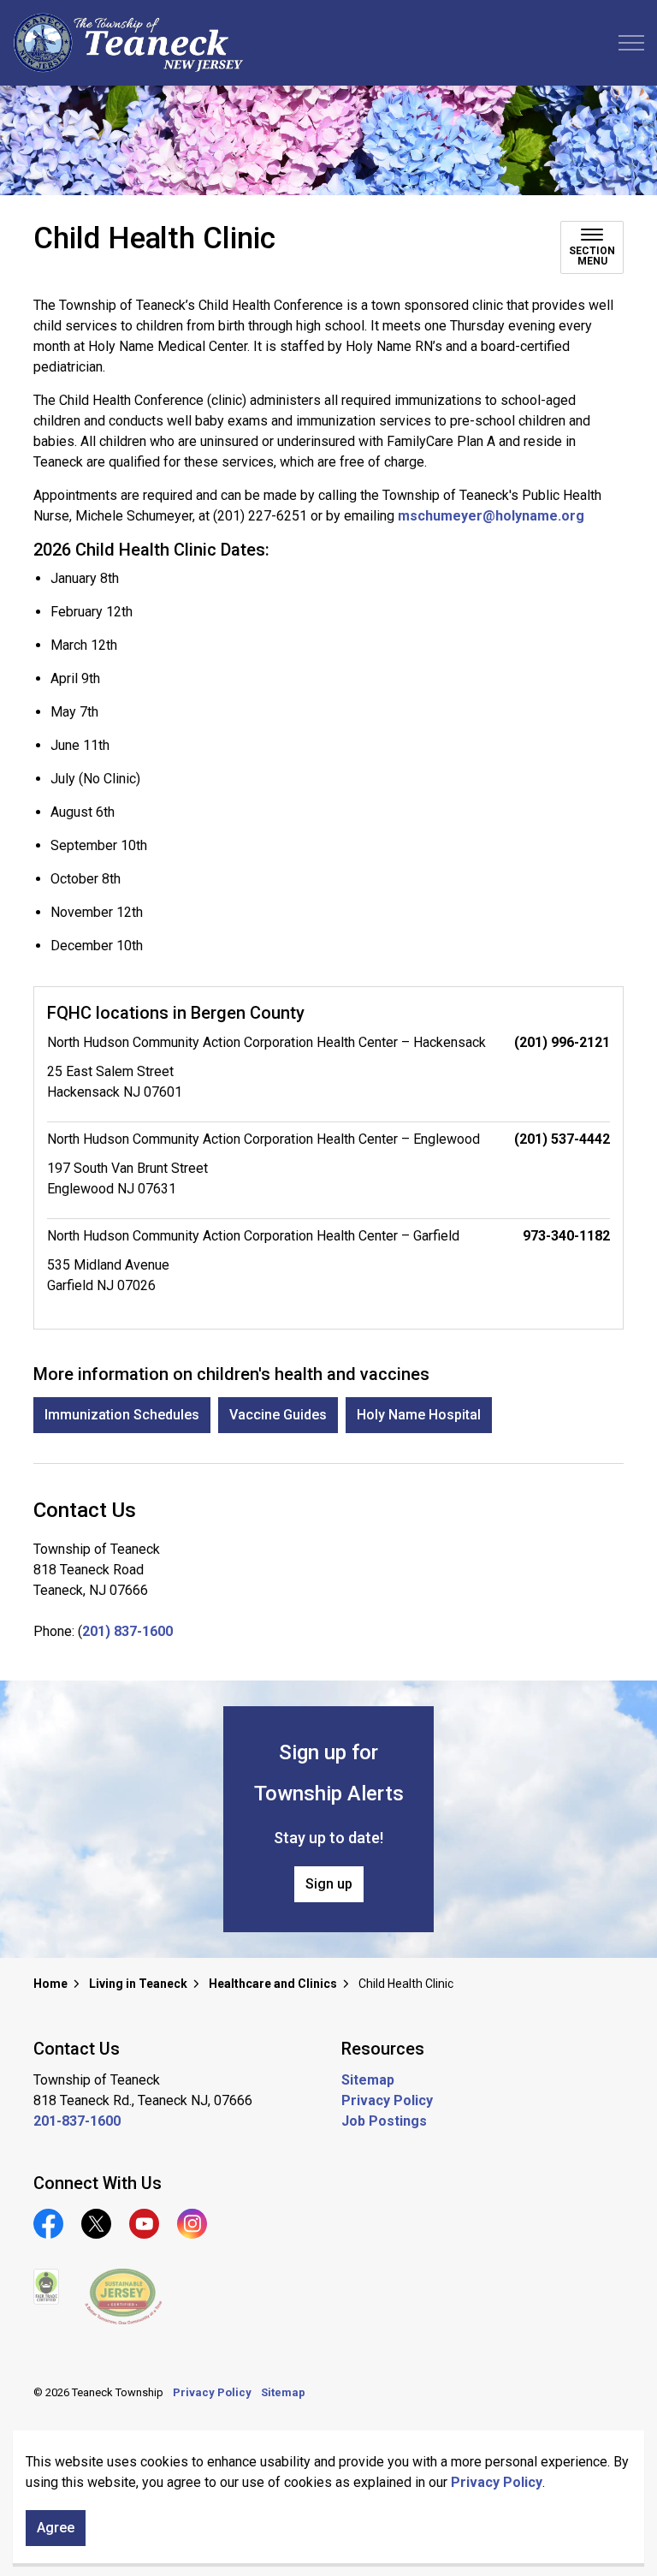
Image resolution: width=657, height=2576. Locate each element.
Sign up (329, 1884)
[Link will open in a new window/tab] (46, 2287)
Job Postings (384, 2121)
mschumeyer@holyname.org (491, 516)
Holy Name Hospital (419, 1415)
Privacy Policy (497, 2482)
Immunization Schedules (122, 1415)
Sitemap (368, 2080)
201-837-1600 (77, 2121)
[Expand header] (631, 43)
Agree (56, 2528)
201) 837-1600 (127, 1631)
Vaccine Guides (278, 1415)
